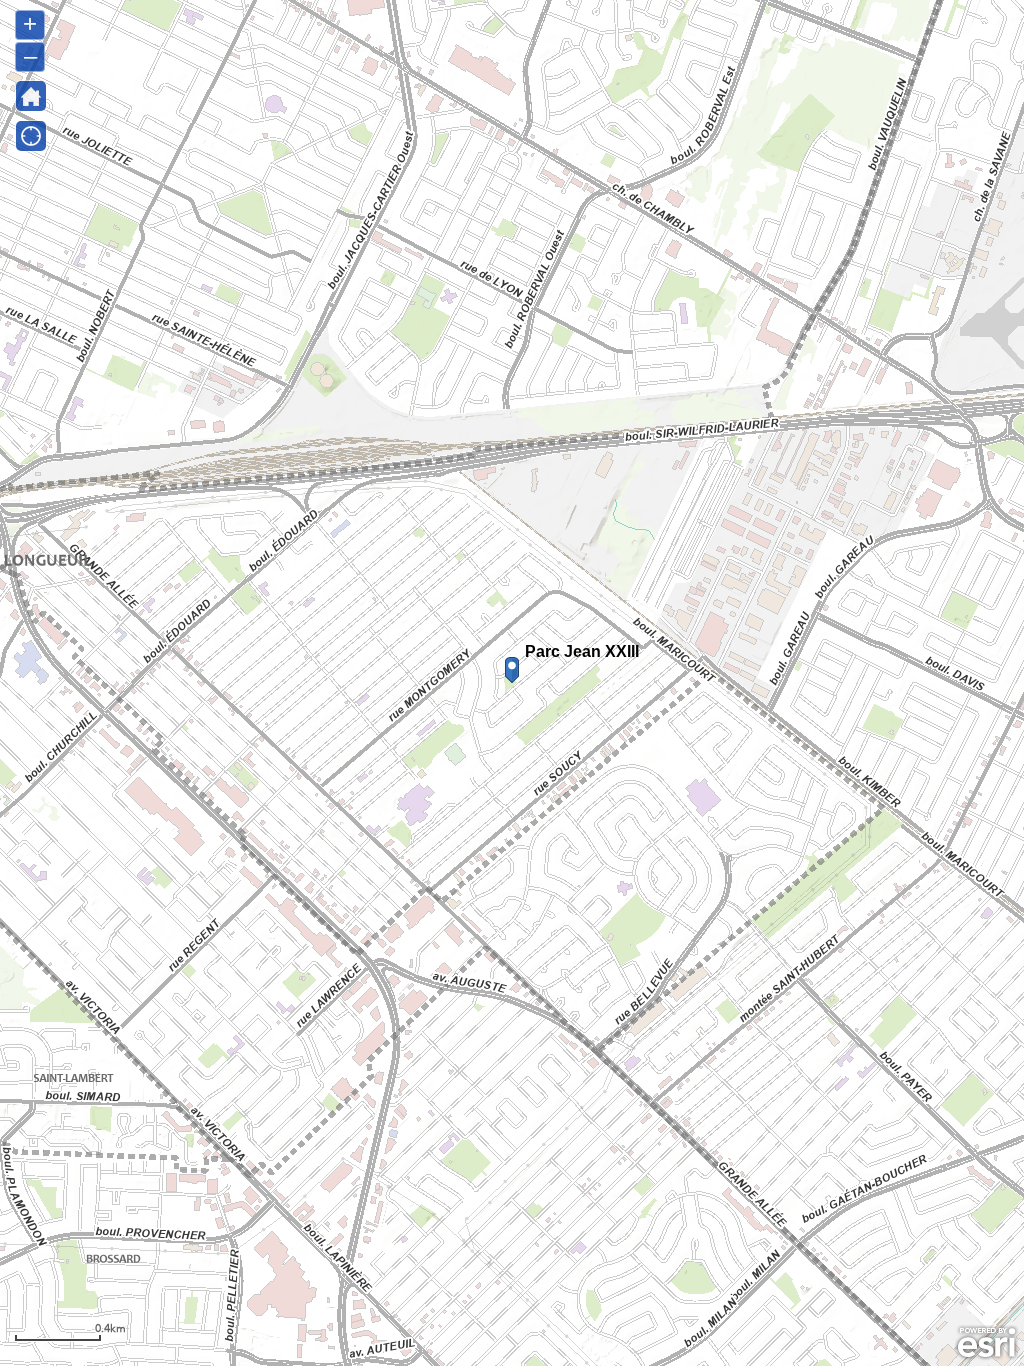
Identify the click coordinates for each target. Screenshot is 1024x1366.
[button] (31, 136)
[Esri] (986, 1343)
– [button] (30, 55)
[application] (512, 683)
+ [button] (30, 23)
